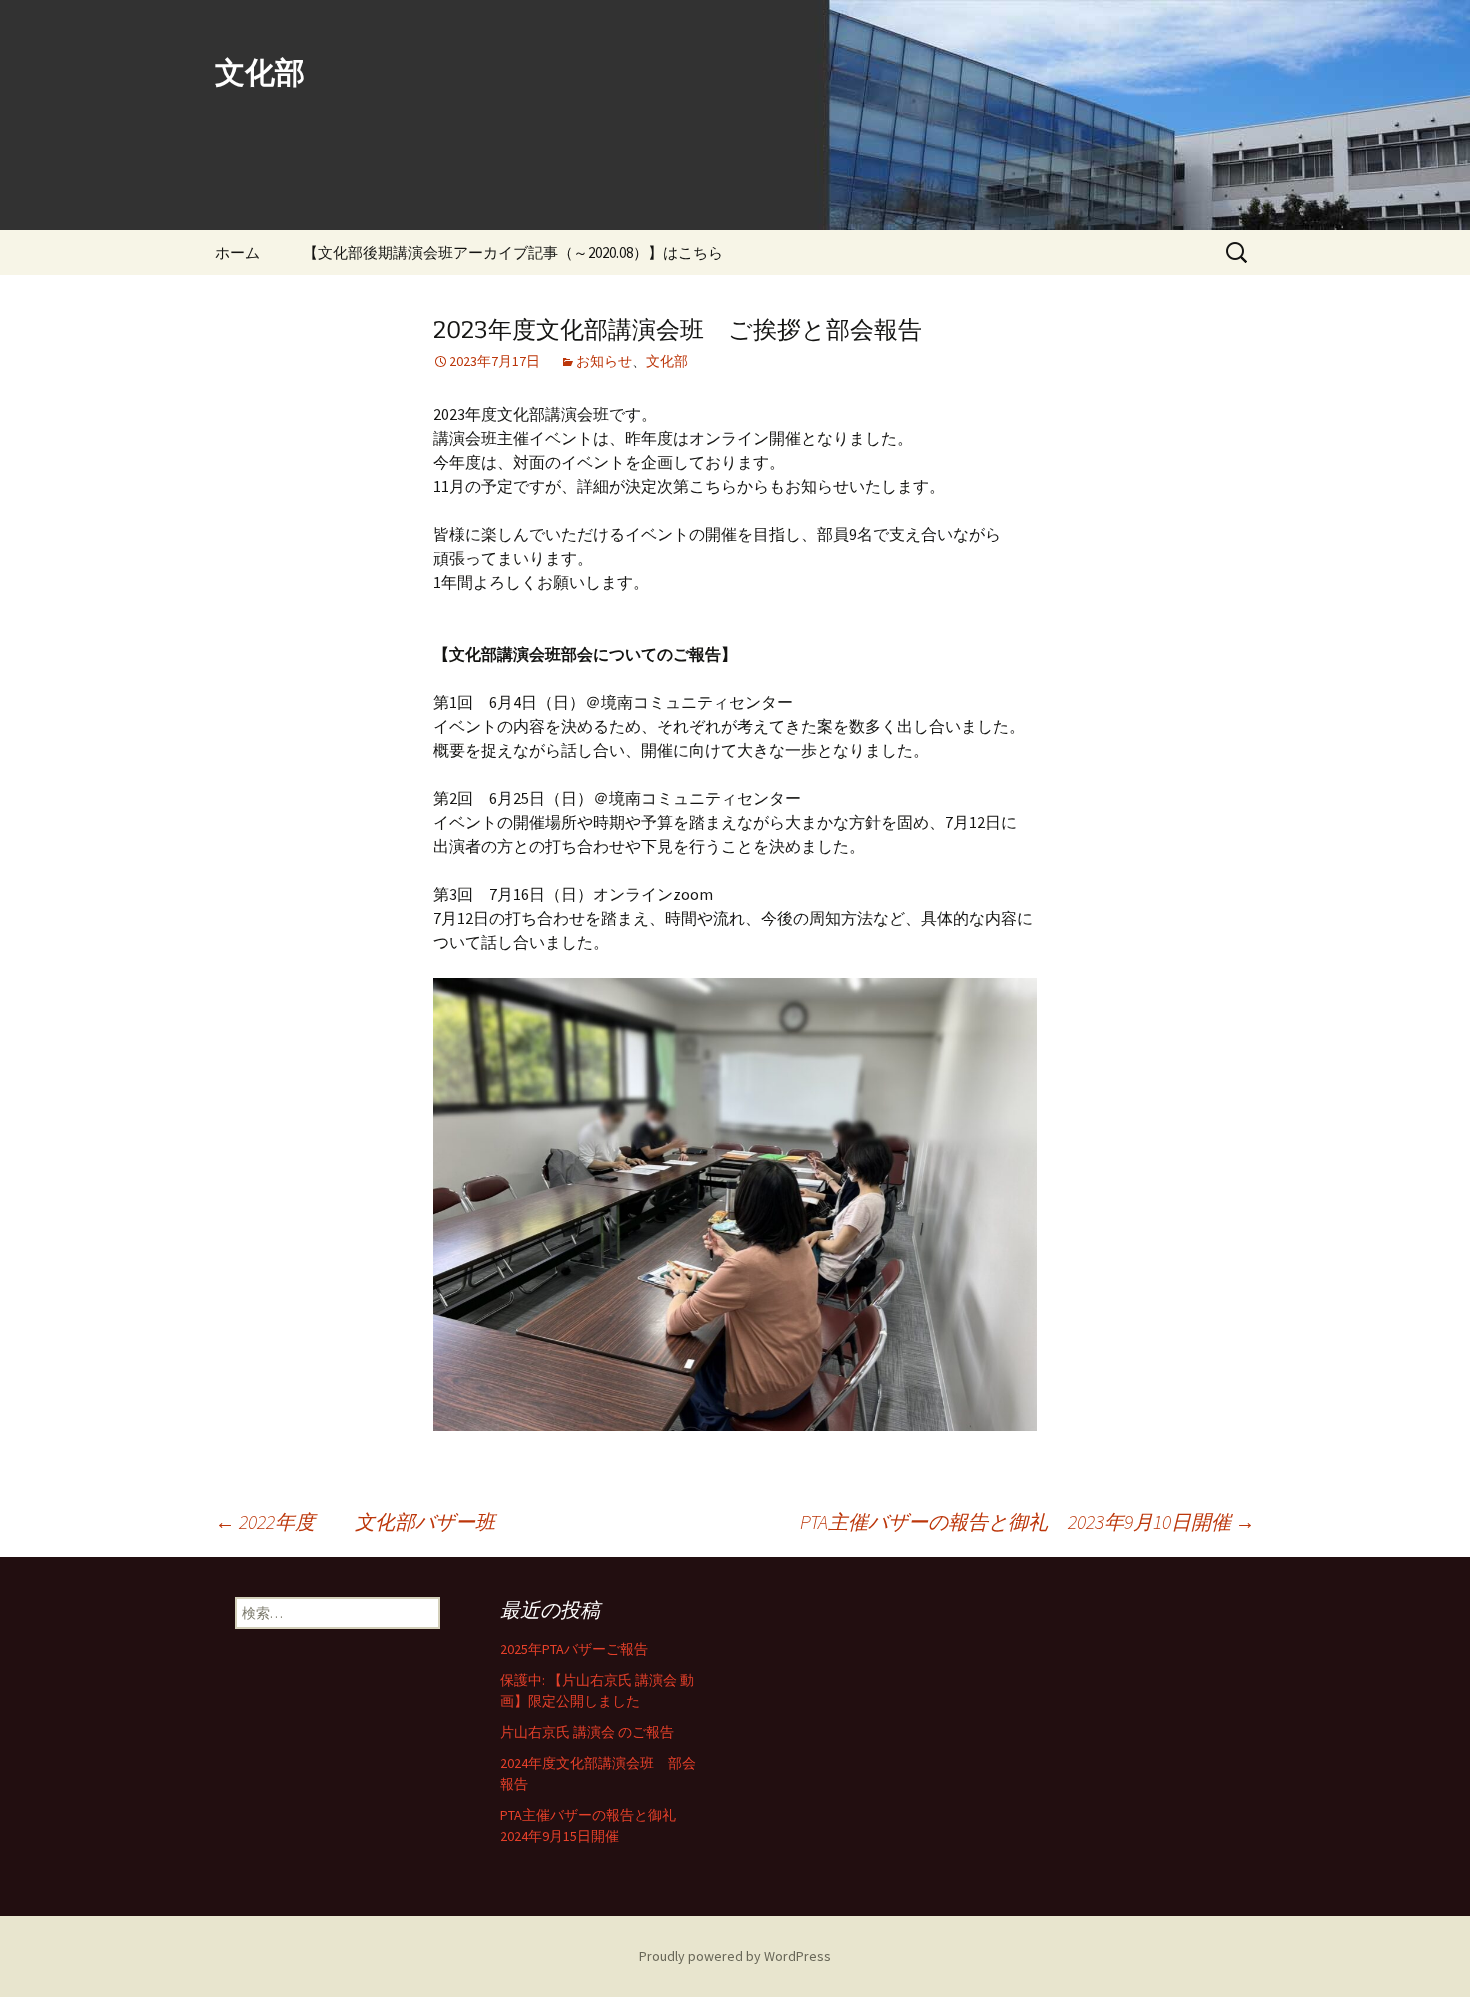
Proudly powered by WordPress (735, 1956)
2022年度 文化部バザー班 (355, 1521)
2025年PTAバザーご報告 (574, 1649)
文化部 (667, 361)
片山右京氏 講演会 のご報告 (587, 1732)
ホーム (237, 252)
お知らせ (604, 361)
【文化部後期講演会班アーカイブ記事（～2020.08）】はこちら (513, 252)
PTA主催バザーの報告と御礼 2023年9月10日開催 (1027, 1521)
